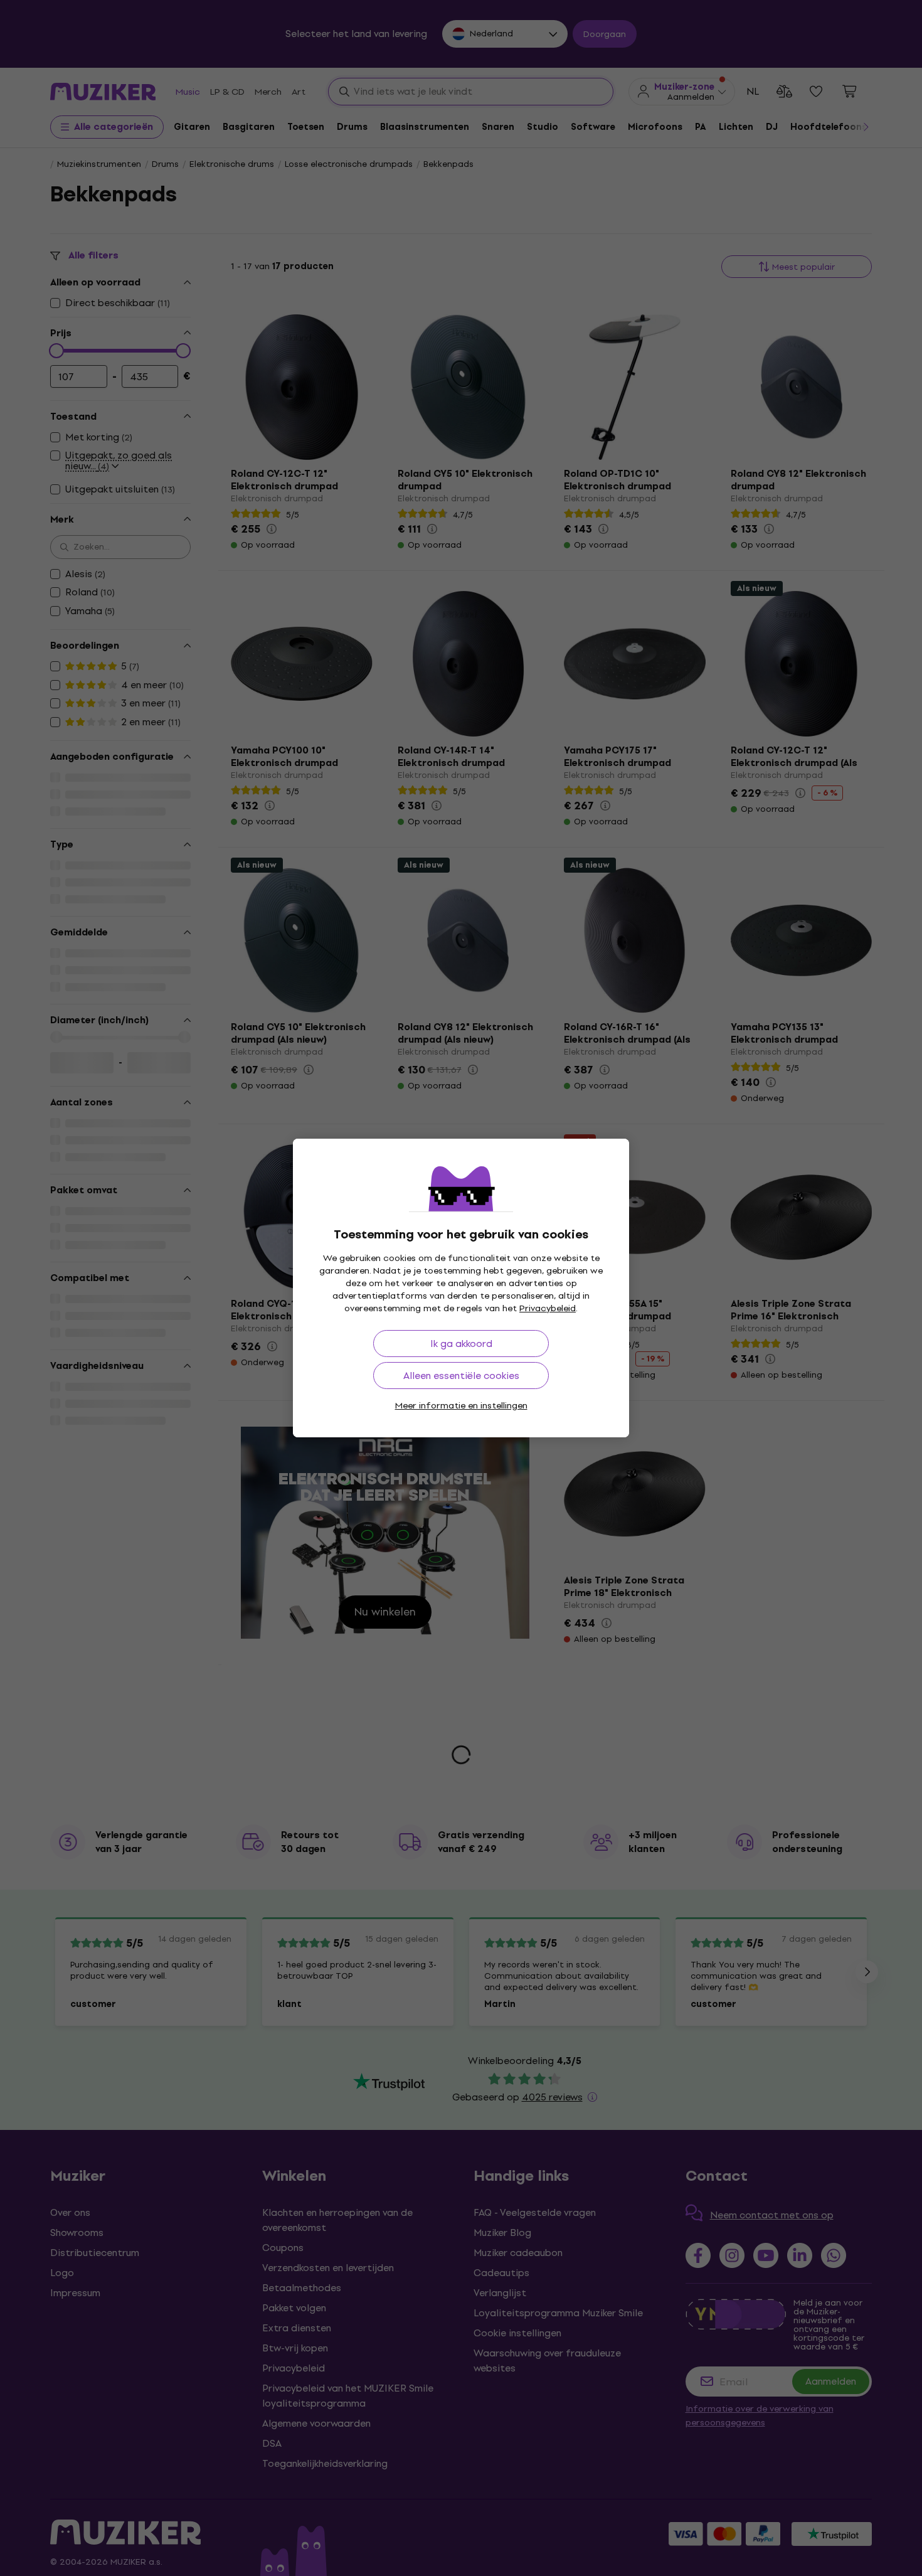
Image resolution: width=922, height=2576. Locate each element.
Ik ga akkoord (461, 1344)
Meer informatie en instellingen (461, 1406)
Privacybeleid (548, 1308)
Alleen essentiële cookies (461, 1376)
